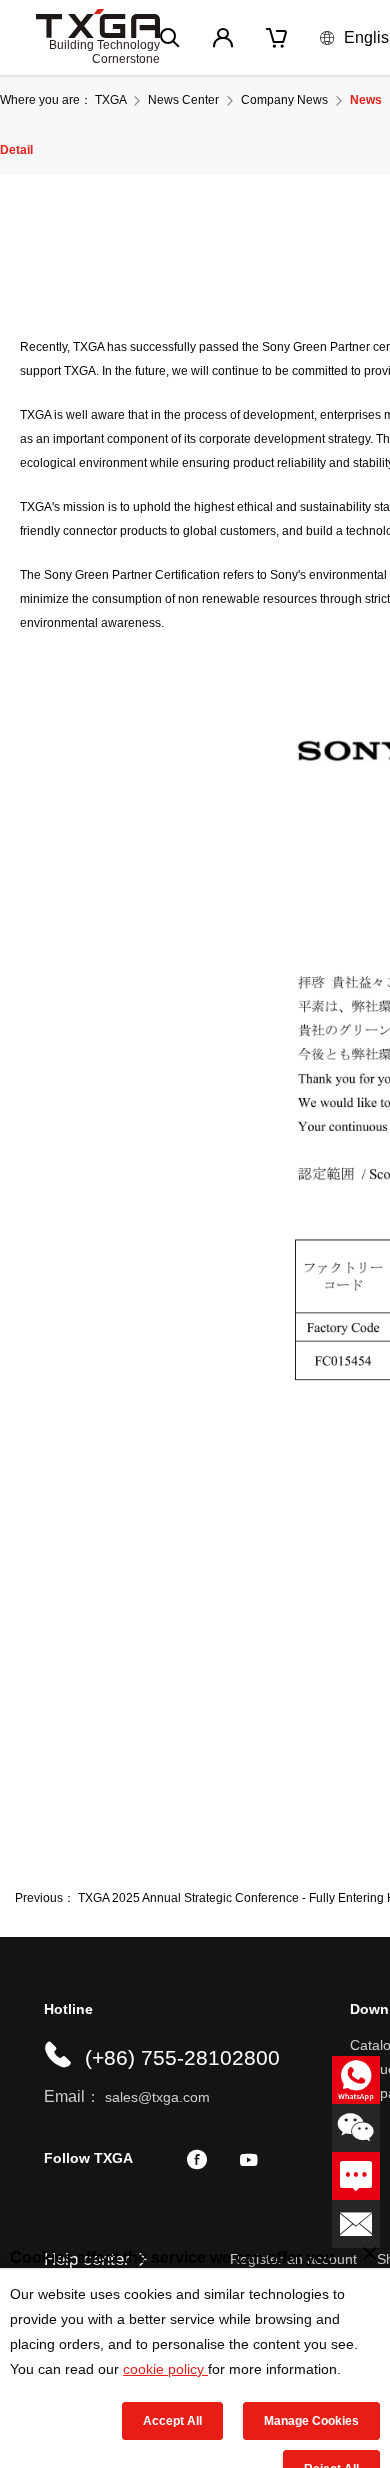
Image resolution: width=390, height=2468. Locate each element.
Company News (284, 100)
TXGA (110, 100)
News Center (183, 100)
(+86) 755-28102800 (182, 2057)
